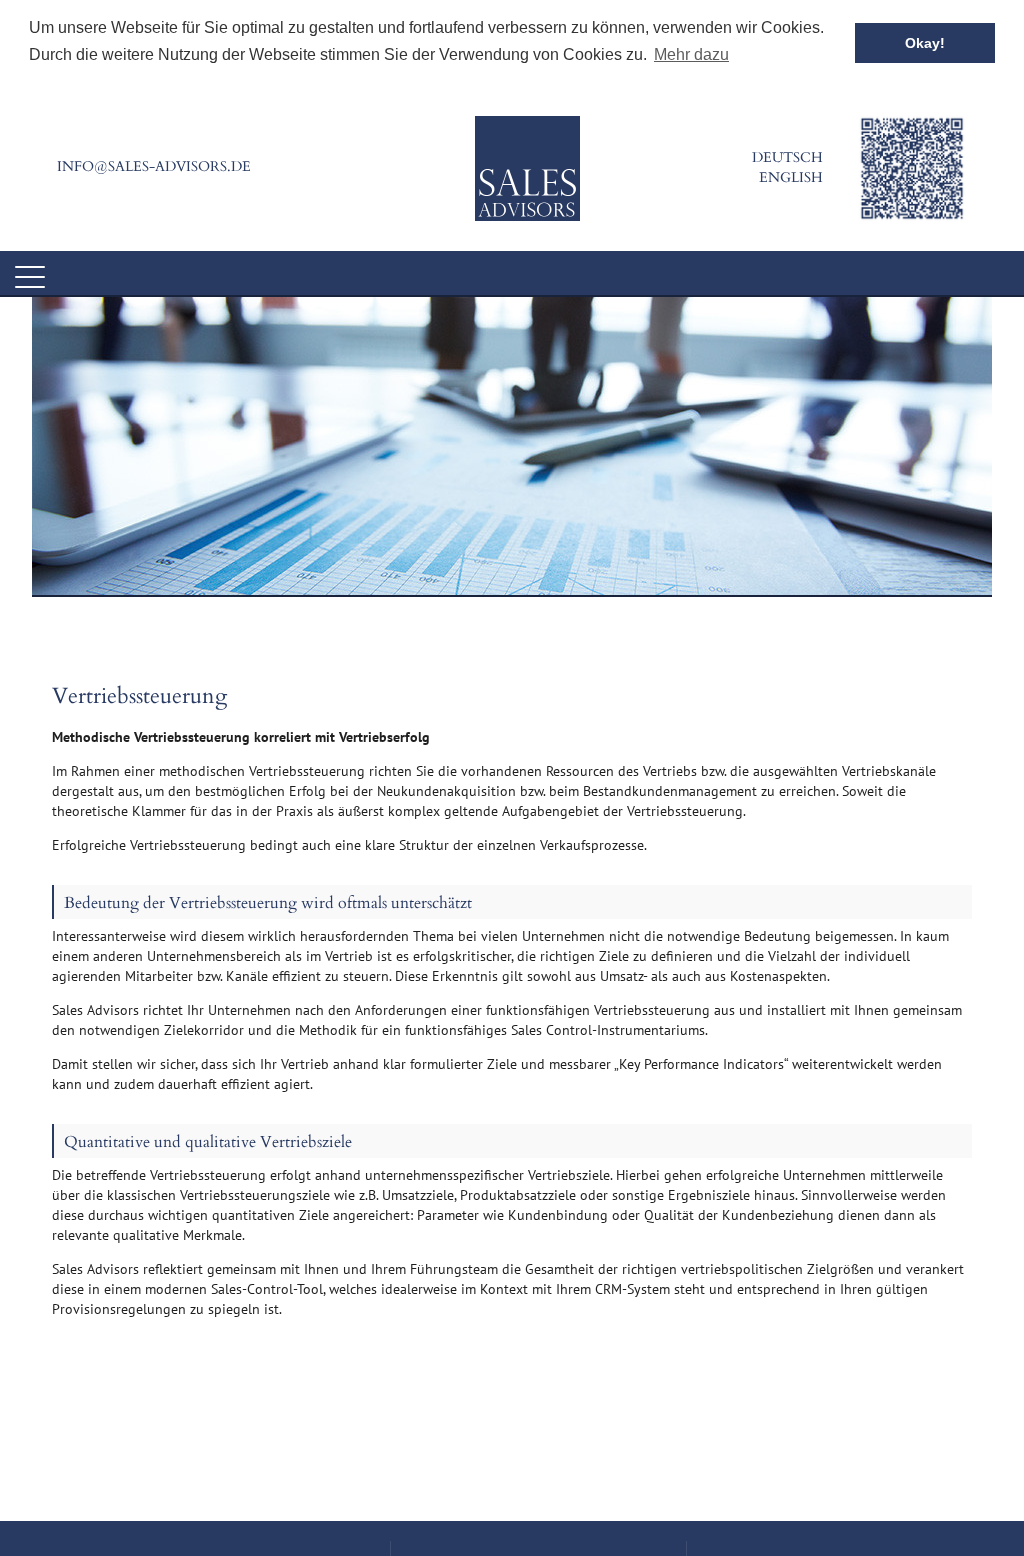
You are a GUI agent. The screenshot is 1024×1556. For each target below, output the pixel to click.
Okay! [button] (925, 43)
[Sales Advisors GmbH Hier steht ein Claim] (527, 168)
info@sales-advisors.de (154, 166)
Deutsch (787, 157)
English (791, 177)
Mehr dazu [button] (691, 54)
